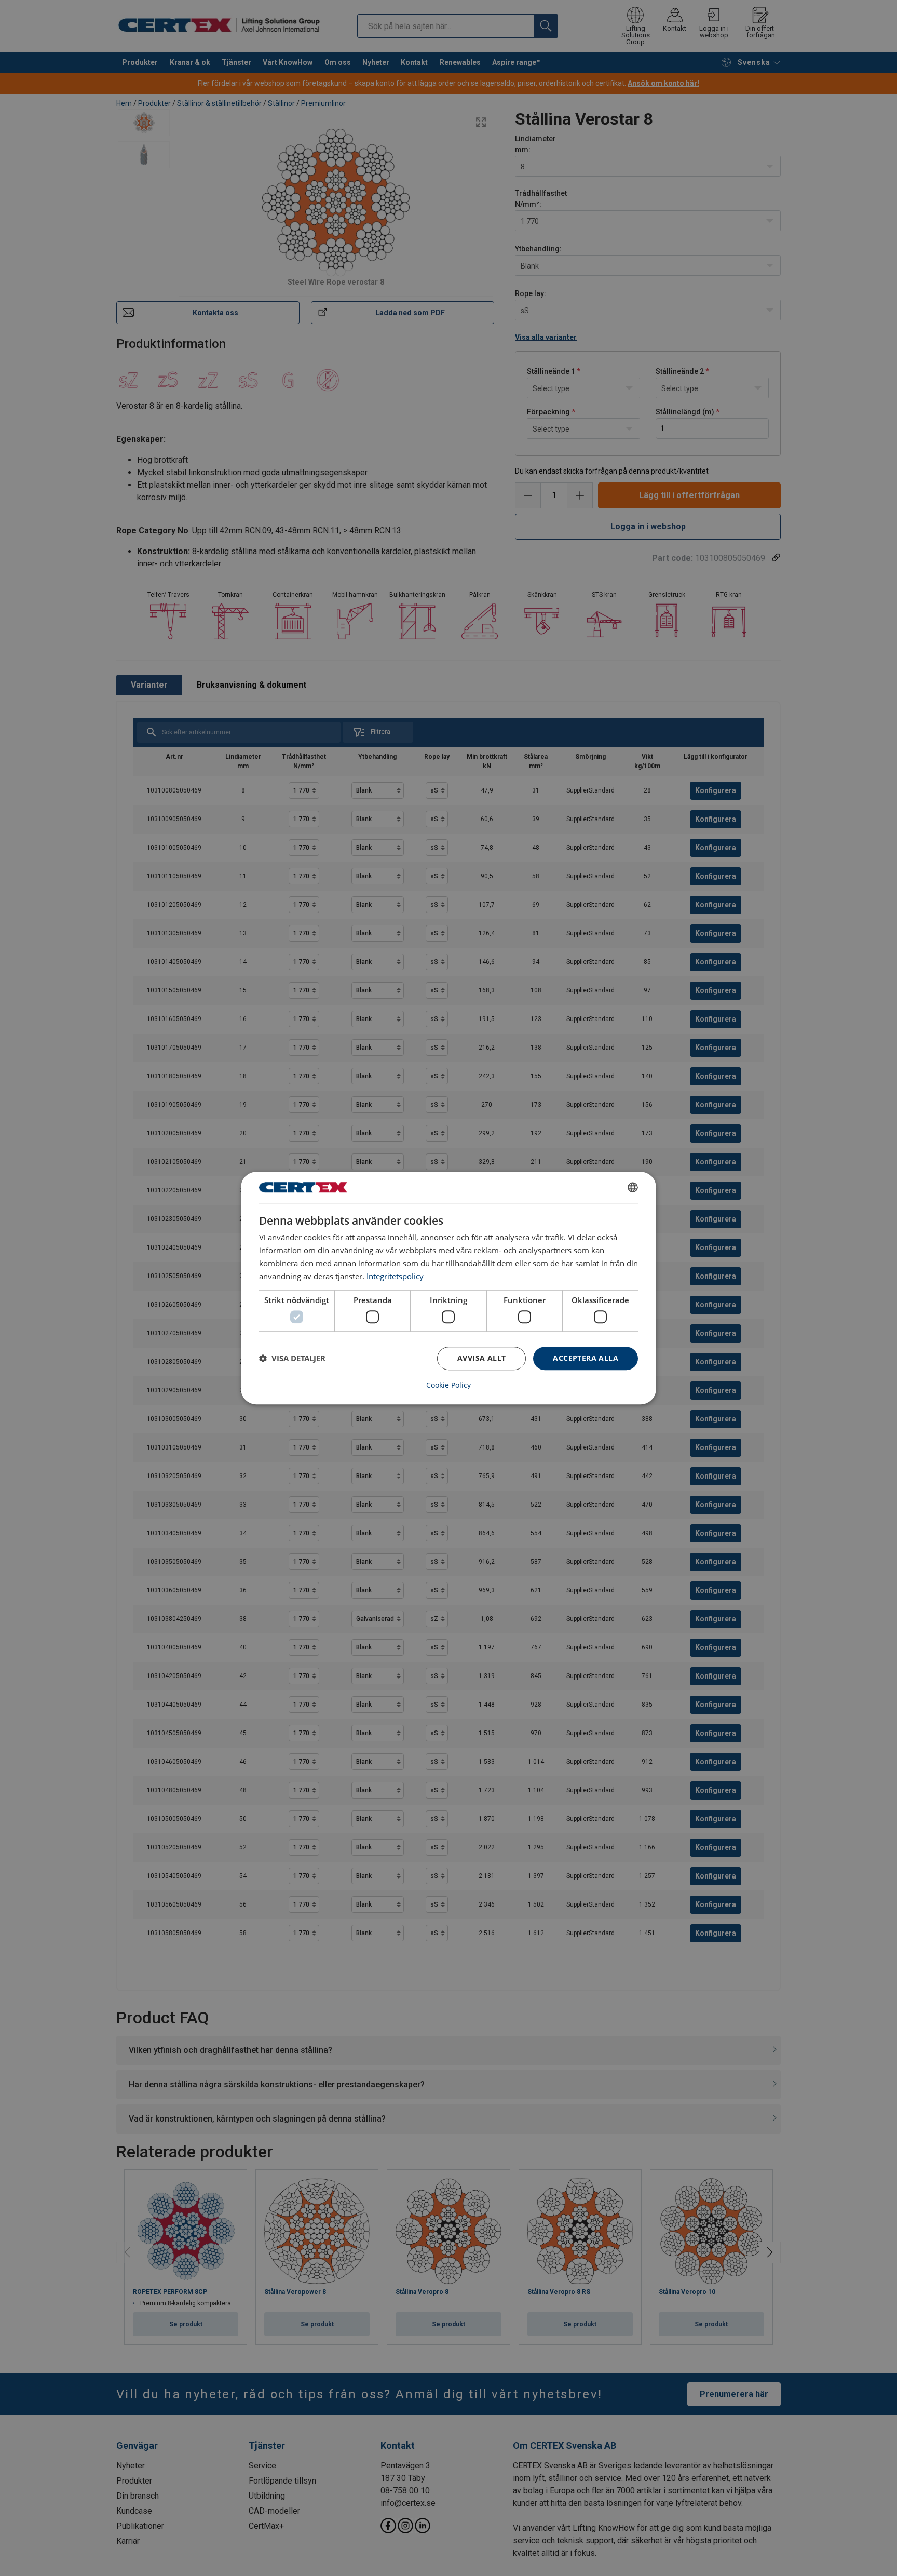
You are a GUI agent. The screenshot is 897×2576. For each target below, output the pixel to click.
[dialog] (448, 1288)
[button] (292, 1358)
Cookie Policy (448, 1385)
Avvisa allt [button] (481, 1358)
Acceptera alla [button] (586, 1358)
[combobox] (633, 1187)
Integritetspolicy (395, 1276)
